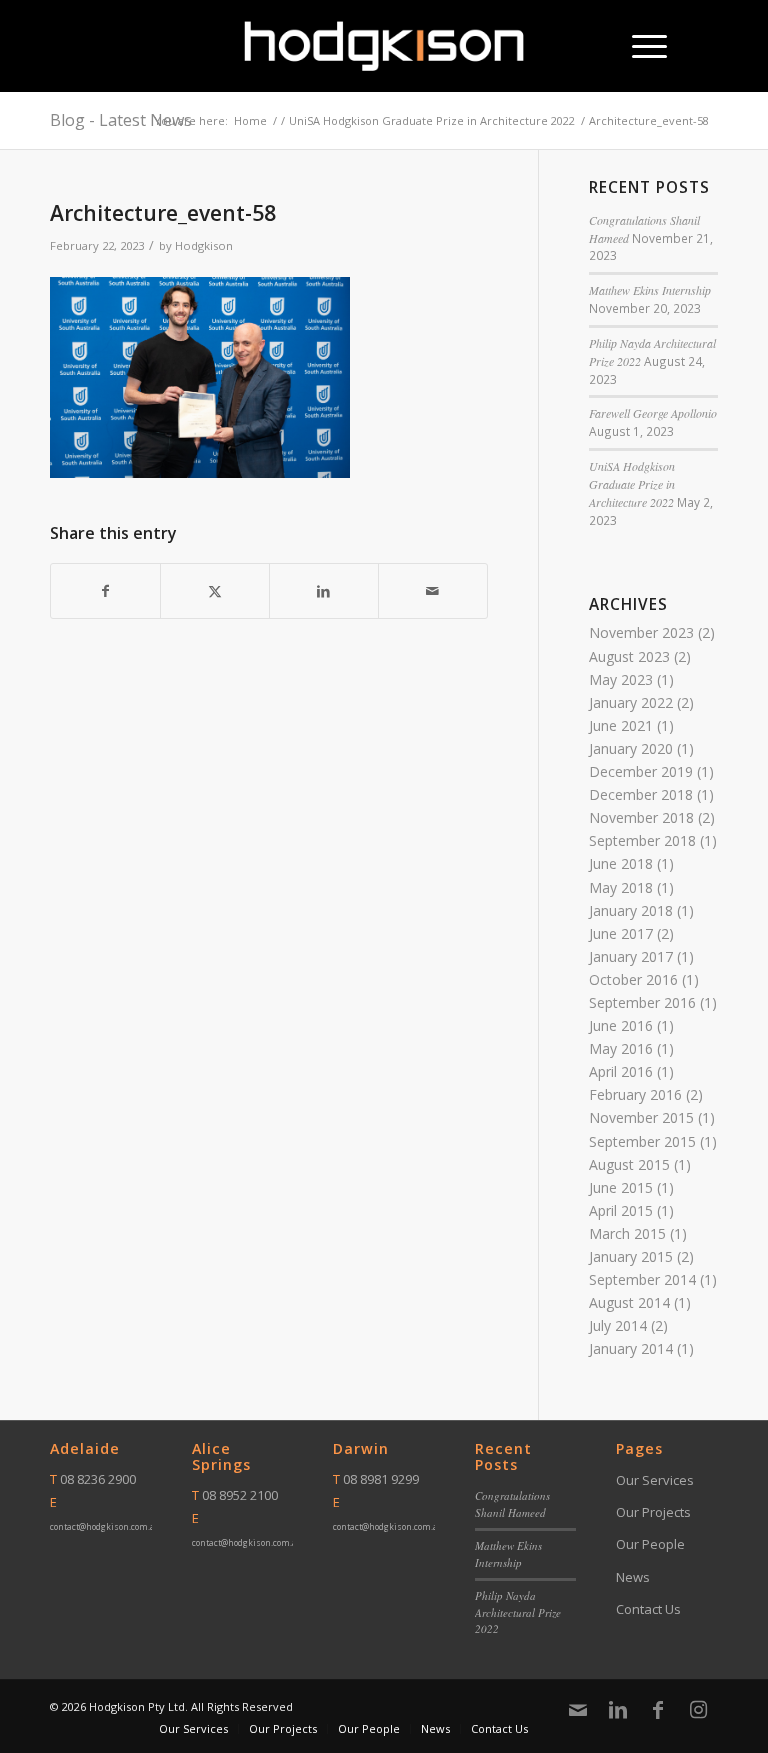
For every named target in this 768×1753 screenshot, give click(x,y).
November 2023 (641, 632)
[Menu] (639, 46)
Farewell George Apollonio (653, 413)
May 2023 (621, 679)
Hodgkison (204, 245)
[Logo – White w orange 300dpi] (384, 46)
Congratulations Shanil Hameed (512, 1504)
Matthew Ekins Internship (650, 290)
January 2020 (631, 748)
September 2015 (642, 1141)
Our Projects (653, 1512)
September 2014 (642, 1279)
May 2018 (621, 887)
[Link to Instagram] (698, 1710)
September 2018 (642, 840)
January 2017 (631, 956)
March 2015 (627, 1233)
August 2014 (629, 1302)
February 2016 (635, 1094)
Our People (650, 1544)
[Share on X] (215, 591)
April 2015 (621, 1210)
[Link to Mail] (578, 1710)
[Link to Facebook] (658, 1710)
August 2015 (629, 1164)
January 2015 (631, 1256)
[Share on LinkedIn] (324, 591)
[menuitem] (639, 46)
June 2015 (621, 1187)
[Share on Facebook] (105, 591)
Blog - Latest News (121, 120)
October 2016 (633, 979)
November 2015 (641, 1117)
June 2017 (621, 933)
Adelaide (85, 1448)
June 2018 (621, 863)
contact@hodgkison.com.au (105, 1526)
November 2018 (641, 817)
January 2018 (631, 910)
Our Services (655, 1480)
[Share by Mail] (433, 591)
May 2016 (621, 1048)
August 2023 (629, 656)
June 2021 (621, 725)
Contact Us (648, 1609)
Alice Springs (221, 1456)
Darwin (361, 1448)
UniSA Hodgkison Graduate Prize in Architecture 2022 (632, 484)
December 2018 (641, 794)
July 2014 (618, 1325)
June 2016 (621, 1025)
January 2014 (631, 1348)
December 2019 (641, 771)
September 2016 (642, 1002)
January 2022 (631, 702)
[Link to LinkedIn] (618, 1710)
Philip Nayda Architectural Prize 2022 (518, 1612)
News (633, 1577)
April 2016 (621, 1071)
